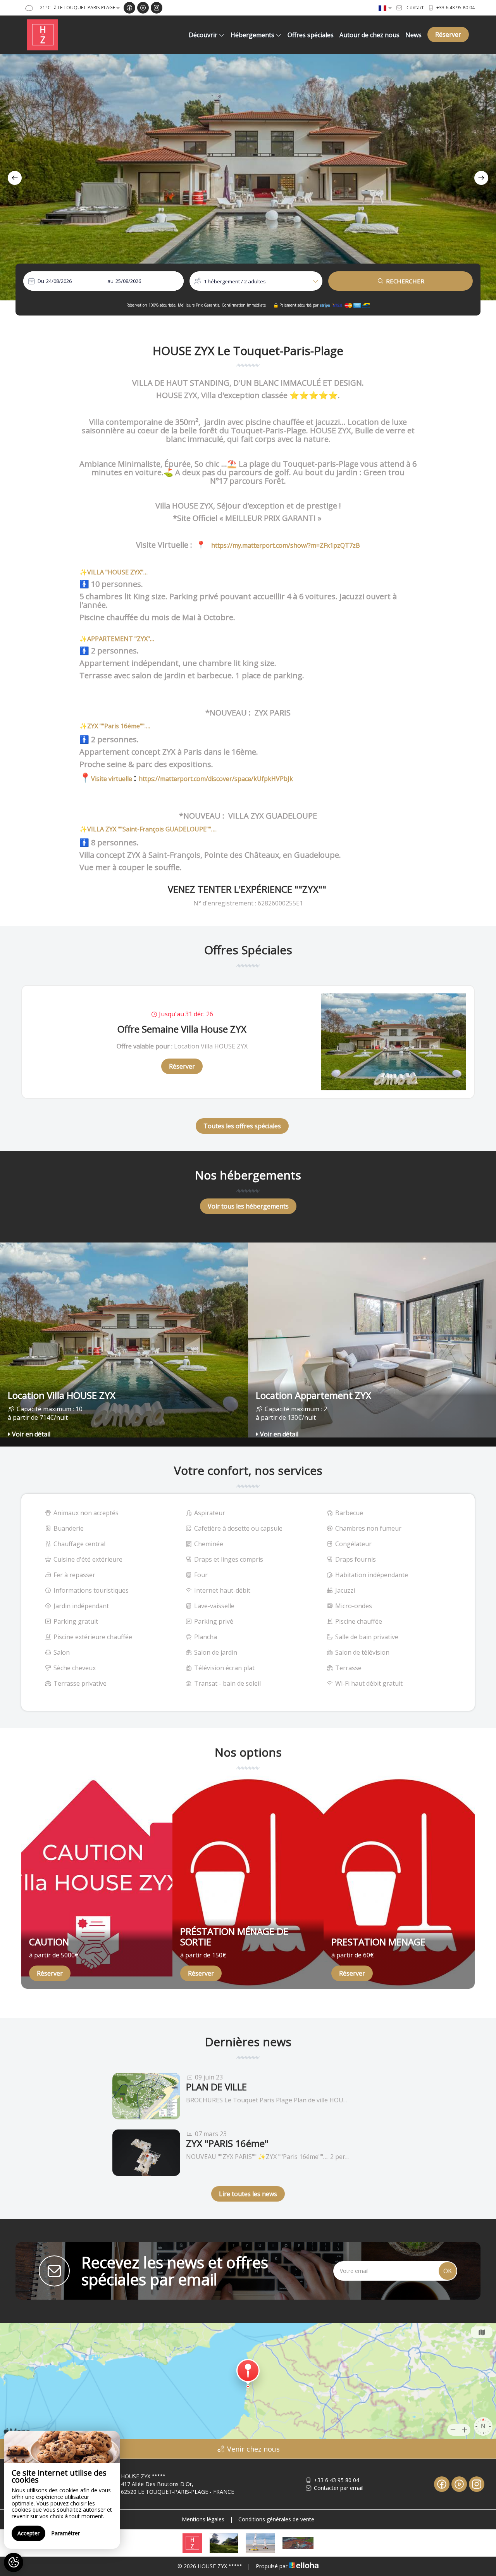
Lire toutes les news (248, 2194)
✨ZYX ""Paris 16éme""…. (115, 726)
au (110, 281)
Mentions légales (203, 2519)
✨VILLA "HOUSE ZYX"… (114, 572)
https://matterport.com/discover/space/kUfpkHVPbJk (216, 779)
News (413, 35)
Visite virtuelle (112, 779)
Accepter (28, 2533)
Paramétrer (65, 2533)
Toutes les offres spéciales (242, 1126)
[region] (62, 2490)
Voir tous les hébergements (248, 1206)
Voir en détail (31, 1434)
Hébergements (252, 35)
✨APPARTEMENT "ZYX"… (117, 639)
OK (448, 2271)
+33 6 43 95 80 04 (337, 2480)
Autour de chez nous (369, 35)
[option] (248, 177)
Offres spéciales (311, 35)
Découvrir (203, 35)
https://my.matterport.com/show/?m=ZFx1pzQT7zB (285, 545)
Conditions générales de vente (276, 2519)
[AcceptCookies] (14, 2562)
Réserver (448, 34)
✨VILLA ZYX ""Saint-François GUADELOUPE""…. (148, 829)
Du (41, 281)
